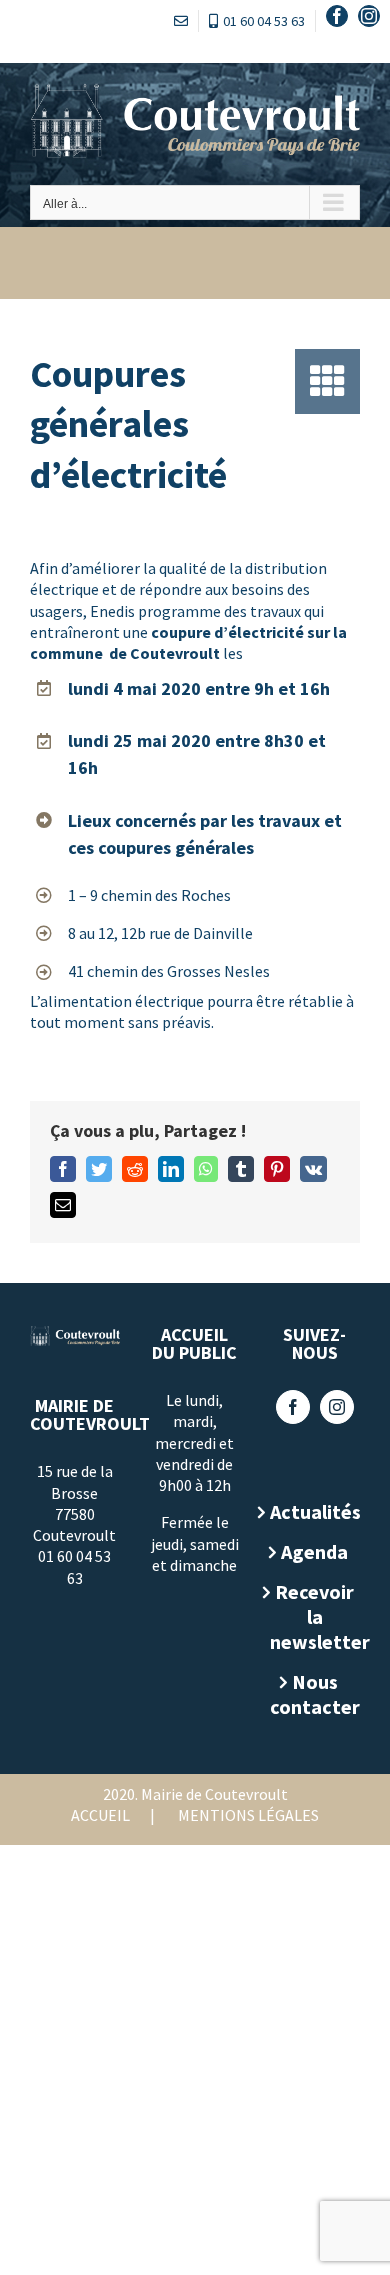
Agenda (314, 1551)
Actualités (315, 1511)
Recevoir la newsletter (315, 1616)
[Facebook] (293, 1407)
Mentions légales (248, 1815)
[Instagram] (337, 1407)
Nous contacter (315, 1694)
